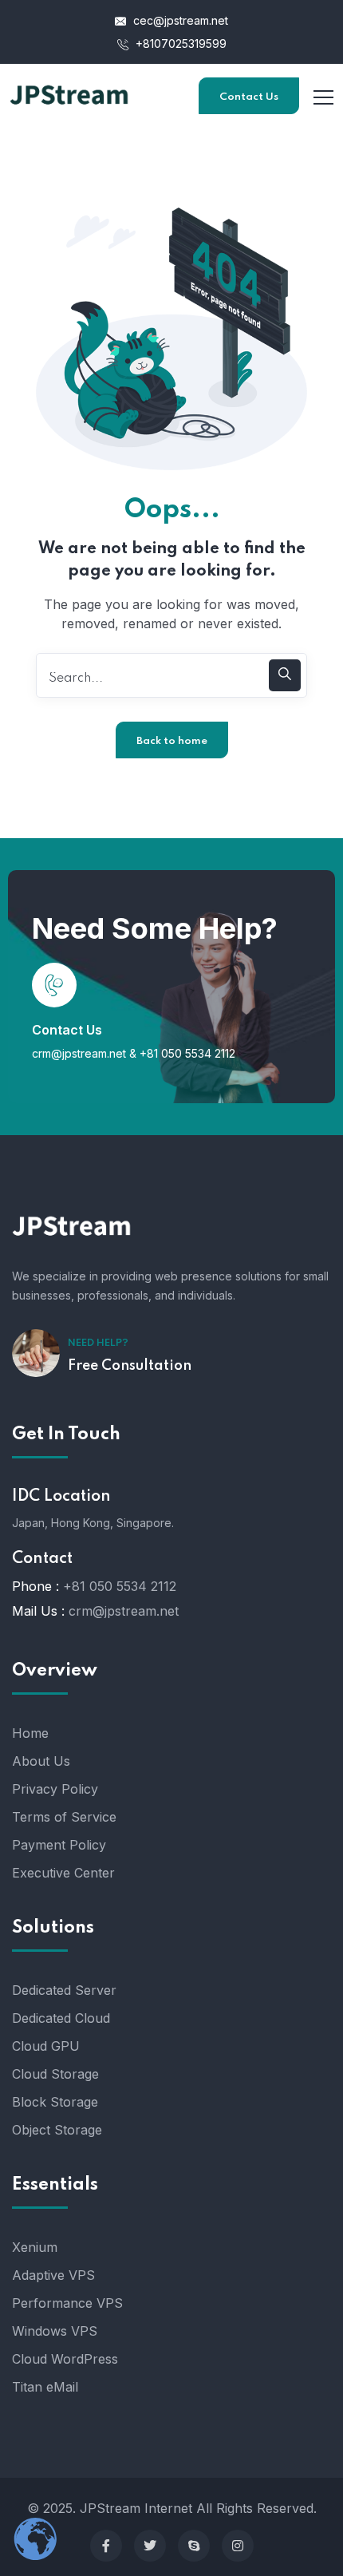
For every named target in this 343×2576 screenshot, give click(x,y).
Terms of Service (64, 1817)
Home (30, 1733)
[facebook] (106, 2546)
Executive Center (63, 1873)
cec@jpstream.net (181, 20)
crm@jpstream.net (79, 1053)
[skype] (194, 2546)
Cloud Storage (55, 2074)
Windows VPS (55, 2331)
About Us (41, 1761)
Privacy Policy (55, 1789)
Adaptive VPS (53, 2275)
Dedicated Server (64, 1990)
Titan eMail (45, 2387)
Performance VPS (67, 2303)
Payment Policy (59, 1845)
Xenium (35, 2247)
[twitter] (150, 2546)
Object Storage (57, 2130)
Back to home (172, 741)
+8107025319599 (179, 44)
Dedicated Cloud (61, 2018)
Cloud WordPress (65, 2359)
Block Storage (55, 2102)
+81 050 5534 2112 (187, 1053)
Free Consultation (130, 1366)
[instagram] (238, 2546)
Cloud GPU (46, 2046)
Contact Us (249, 97)
